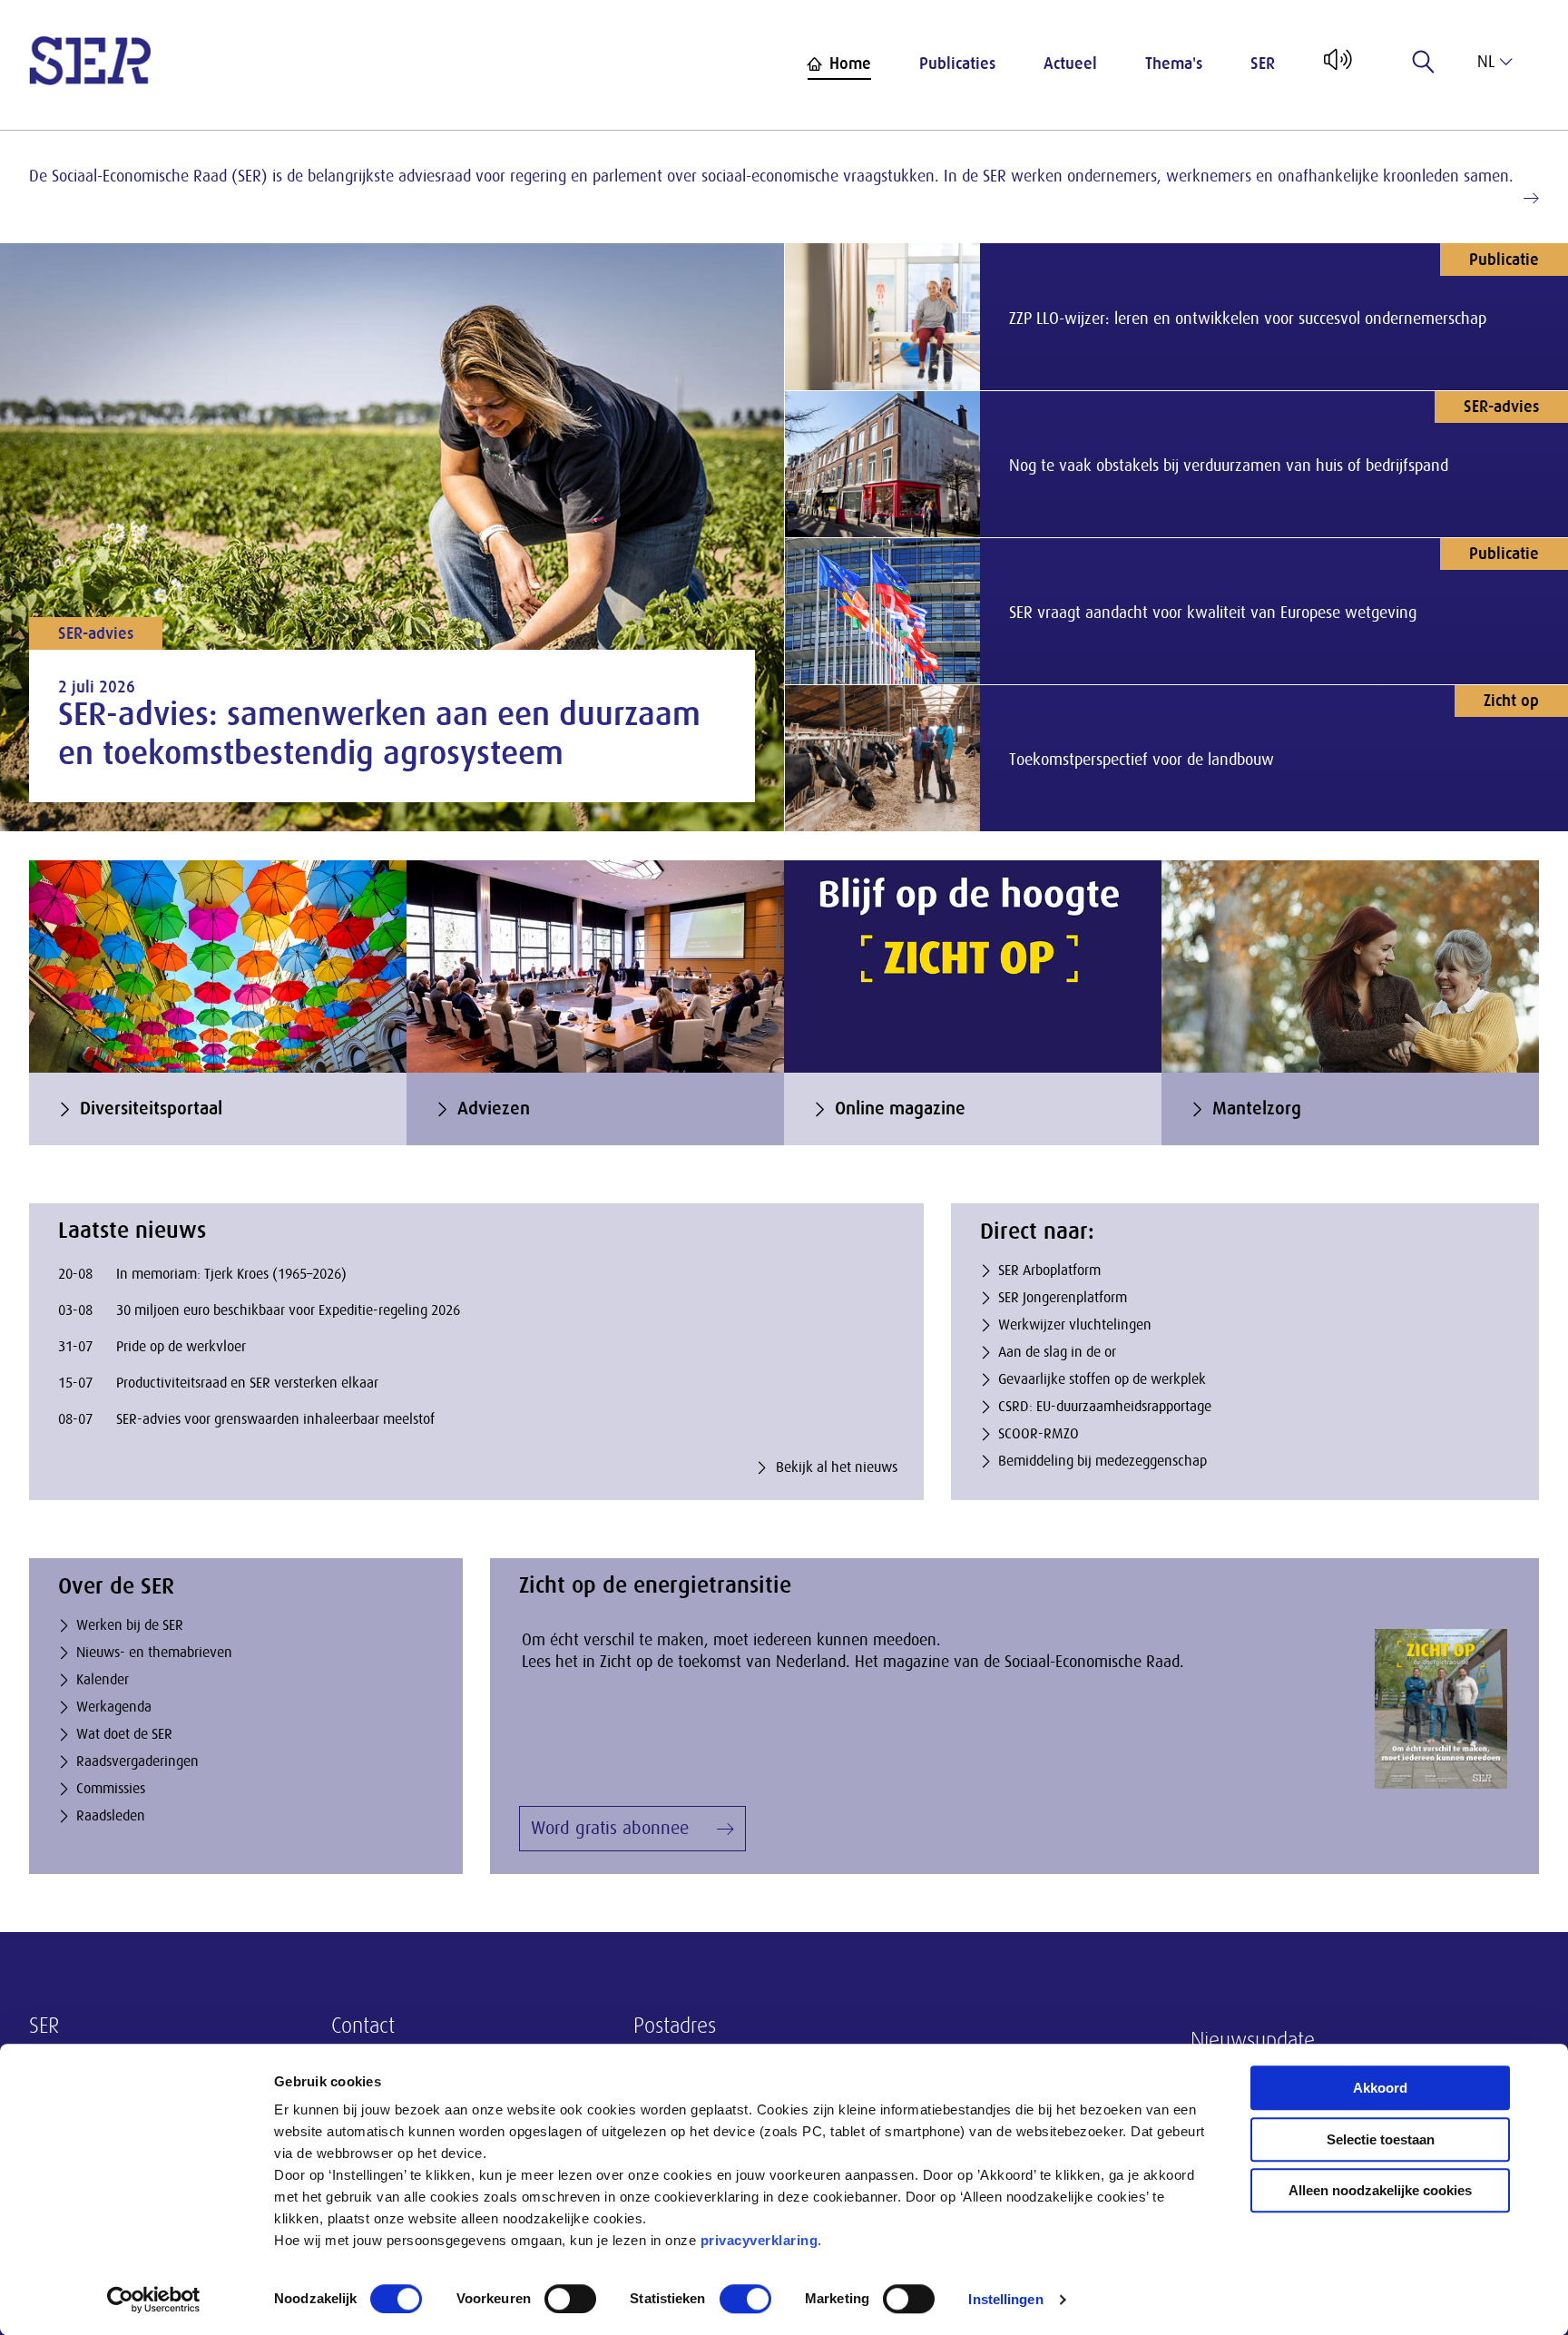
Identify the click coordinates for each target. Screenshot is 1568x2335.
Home (850, 64)
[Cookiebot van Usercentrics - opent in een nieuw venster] (154, 2300)
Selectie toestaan (1381, 2139)
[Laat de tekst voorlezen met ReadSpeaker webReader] (1336, 66)
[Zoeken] (1424, 62)
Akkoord (1380, 2088)
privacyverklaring (759, 2240)
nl (1486, 62)
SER (1263, 64)
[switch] (570, 2299)
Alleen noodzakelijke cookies (1380, 2190)
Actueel (1070, 64)
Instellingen (1005, 2299)
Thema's (1174, 64)
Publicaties (957, 64)
